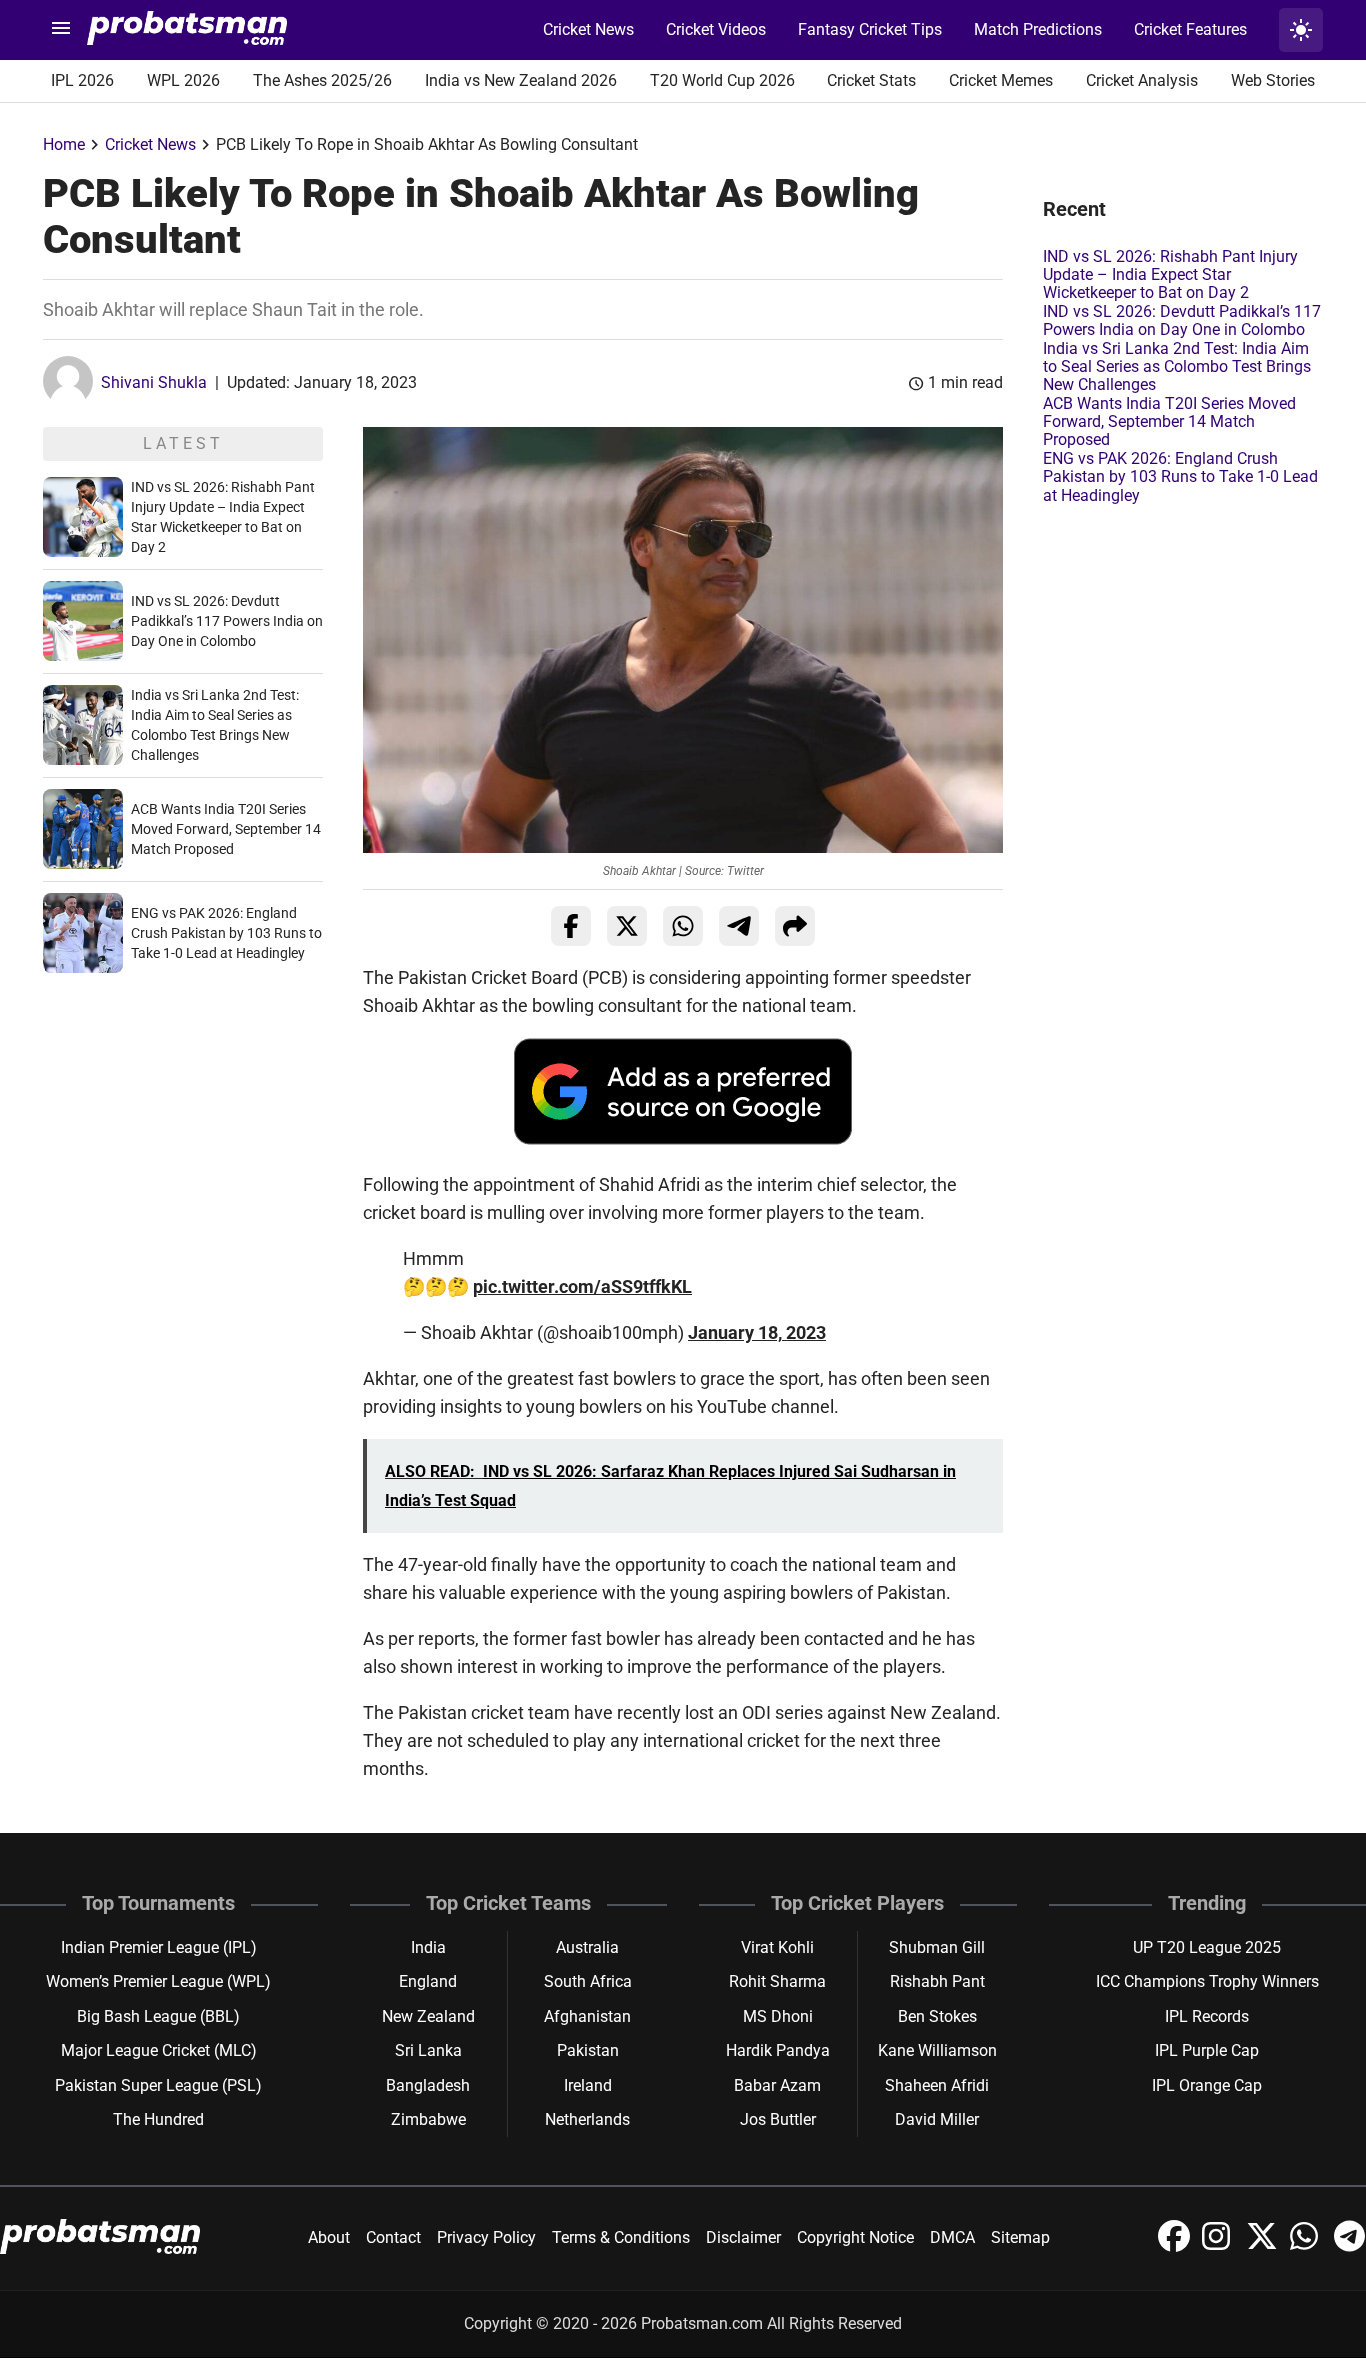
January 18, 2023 (757, 1332)
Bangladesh (428, 2085)
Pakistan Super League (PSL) (158, 2085)
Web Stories (1273, 80)
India (428, 1947)
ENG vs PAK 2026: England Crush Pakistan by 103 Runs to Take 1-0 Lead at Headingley (226, 933)
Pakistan (588, 2050)
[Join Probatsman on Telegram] (1350, 2246)
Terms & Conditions (621, 2237)
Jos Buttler (778, 2119)
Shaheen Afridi (937, 2085)
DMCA (952, 2237)
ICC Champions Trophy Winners (1207, 1981)
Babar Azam (777, 2085)
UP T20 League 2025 (1207, 1947)
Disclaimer (743, 2237)
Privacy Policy (486, 2237)
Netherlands (587, 2119)
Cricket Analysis (1142, 80)
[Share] (795, 926)
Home (64, 144)
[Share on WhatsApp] (683, 926)
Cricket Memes (1001, 80)
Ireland (588, 2085)
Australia (587, 1947)
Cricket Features (1190, 29)
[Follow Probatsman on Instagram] (1220, 2246)
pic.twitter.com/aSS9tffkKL (582, 1286)
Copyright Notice (855, 2237)
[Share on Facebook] (571, 926)
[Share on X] (627, 926)
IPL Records (1207, 2016)
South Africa (588, 1981)
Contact (393, 2237)
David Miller (937, 2119)
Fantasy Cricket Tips (870, 29)
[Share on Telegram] (739, 926)
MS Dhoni (778, 2016)
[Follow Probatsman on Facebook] (1176, 2246)
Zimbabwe (428, 2119)
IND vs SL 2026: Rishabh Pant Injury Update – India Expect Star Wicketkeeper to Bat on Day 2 (1170, 275)
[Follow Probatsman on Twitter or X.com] (1264, 2246)
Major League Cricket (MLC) (159, 2050)
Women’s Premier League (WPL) (158, 1981)
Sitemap (1020, 2237)
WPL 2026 (183, 80)
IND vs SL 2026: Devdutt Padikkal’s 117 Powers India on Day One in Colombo (227, 621)
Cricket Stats (871, 80)
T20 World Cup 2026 (722, 80)
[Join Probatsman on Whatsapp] (1308, 2246)
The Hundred (158, 2119)
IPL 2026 (82, 80)
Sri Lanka (428, 2050)
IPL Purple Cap (1207, 2050)
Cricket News (588, 29)
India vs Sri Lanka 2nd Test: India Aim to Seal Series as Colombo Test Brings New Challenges (1177, 367)
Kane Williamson (937, 2050)
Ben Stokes (937, 2016)
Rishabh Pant (937, 1981)
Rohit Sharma (777, 1981)
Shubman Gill (937, 1947)
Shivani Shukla (154, 382)
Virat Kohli (777, 1947)
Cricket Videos (716, 29)
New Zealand (428, 2016)
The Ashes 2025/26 (322, 80)
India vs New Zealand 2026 (521, 80)
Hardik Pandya (778, 2050)
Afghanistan (587, 2016)
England (428, 1981)
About (329, 2237)
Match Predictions (1038, 29)
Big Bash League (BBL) (158, 2016)
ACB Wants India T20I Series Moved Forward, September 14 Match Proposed (226, 829)
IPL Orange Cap (1207, 2085)
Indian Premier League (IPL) (159, 1947)
